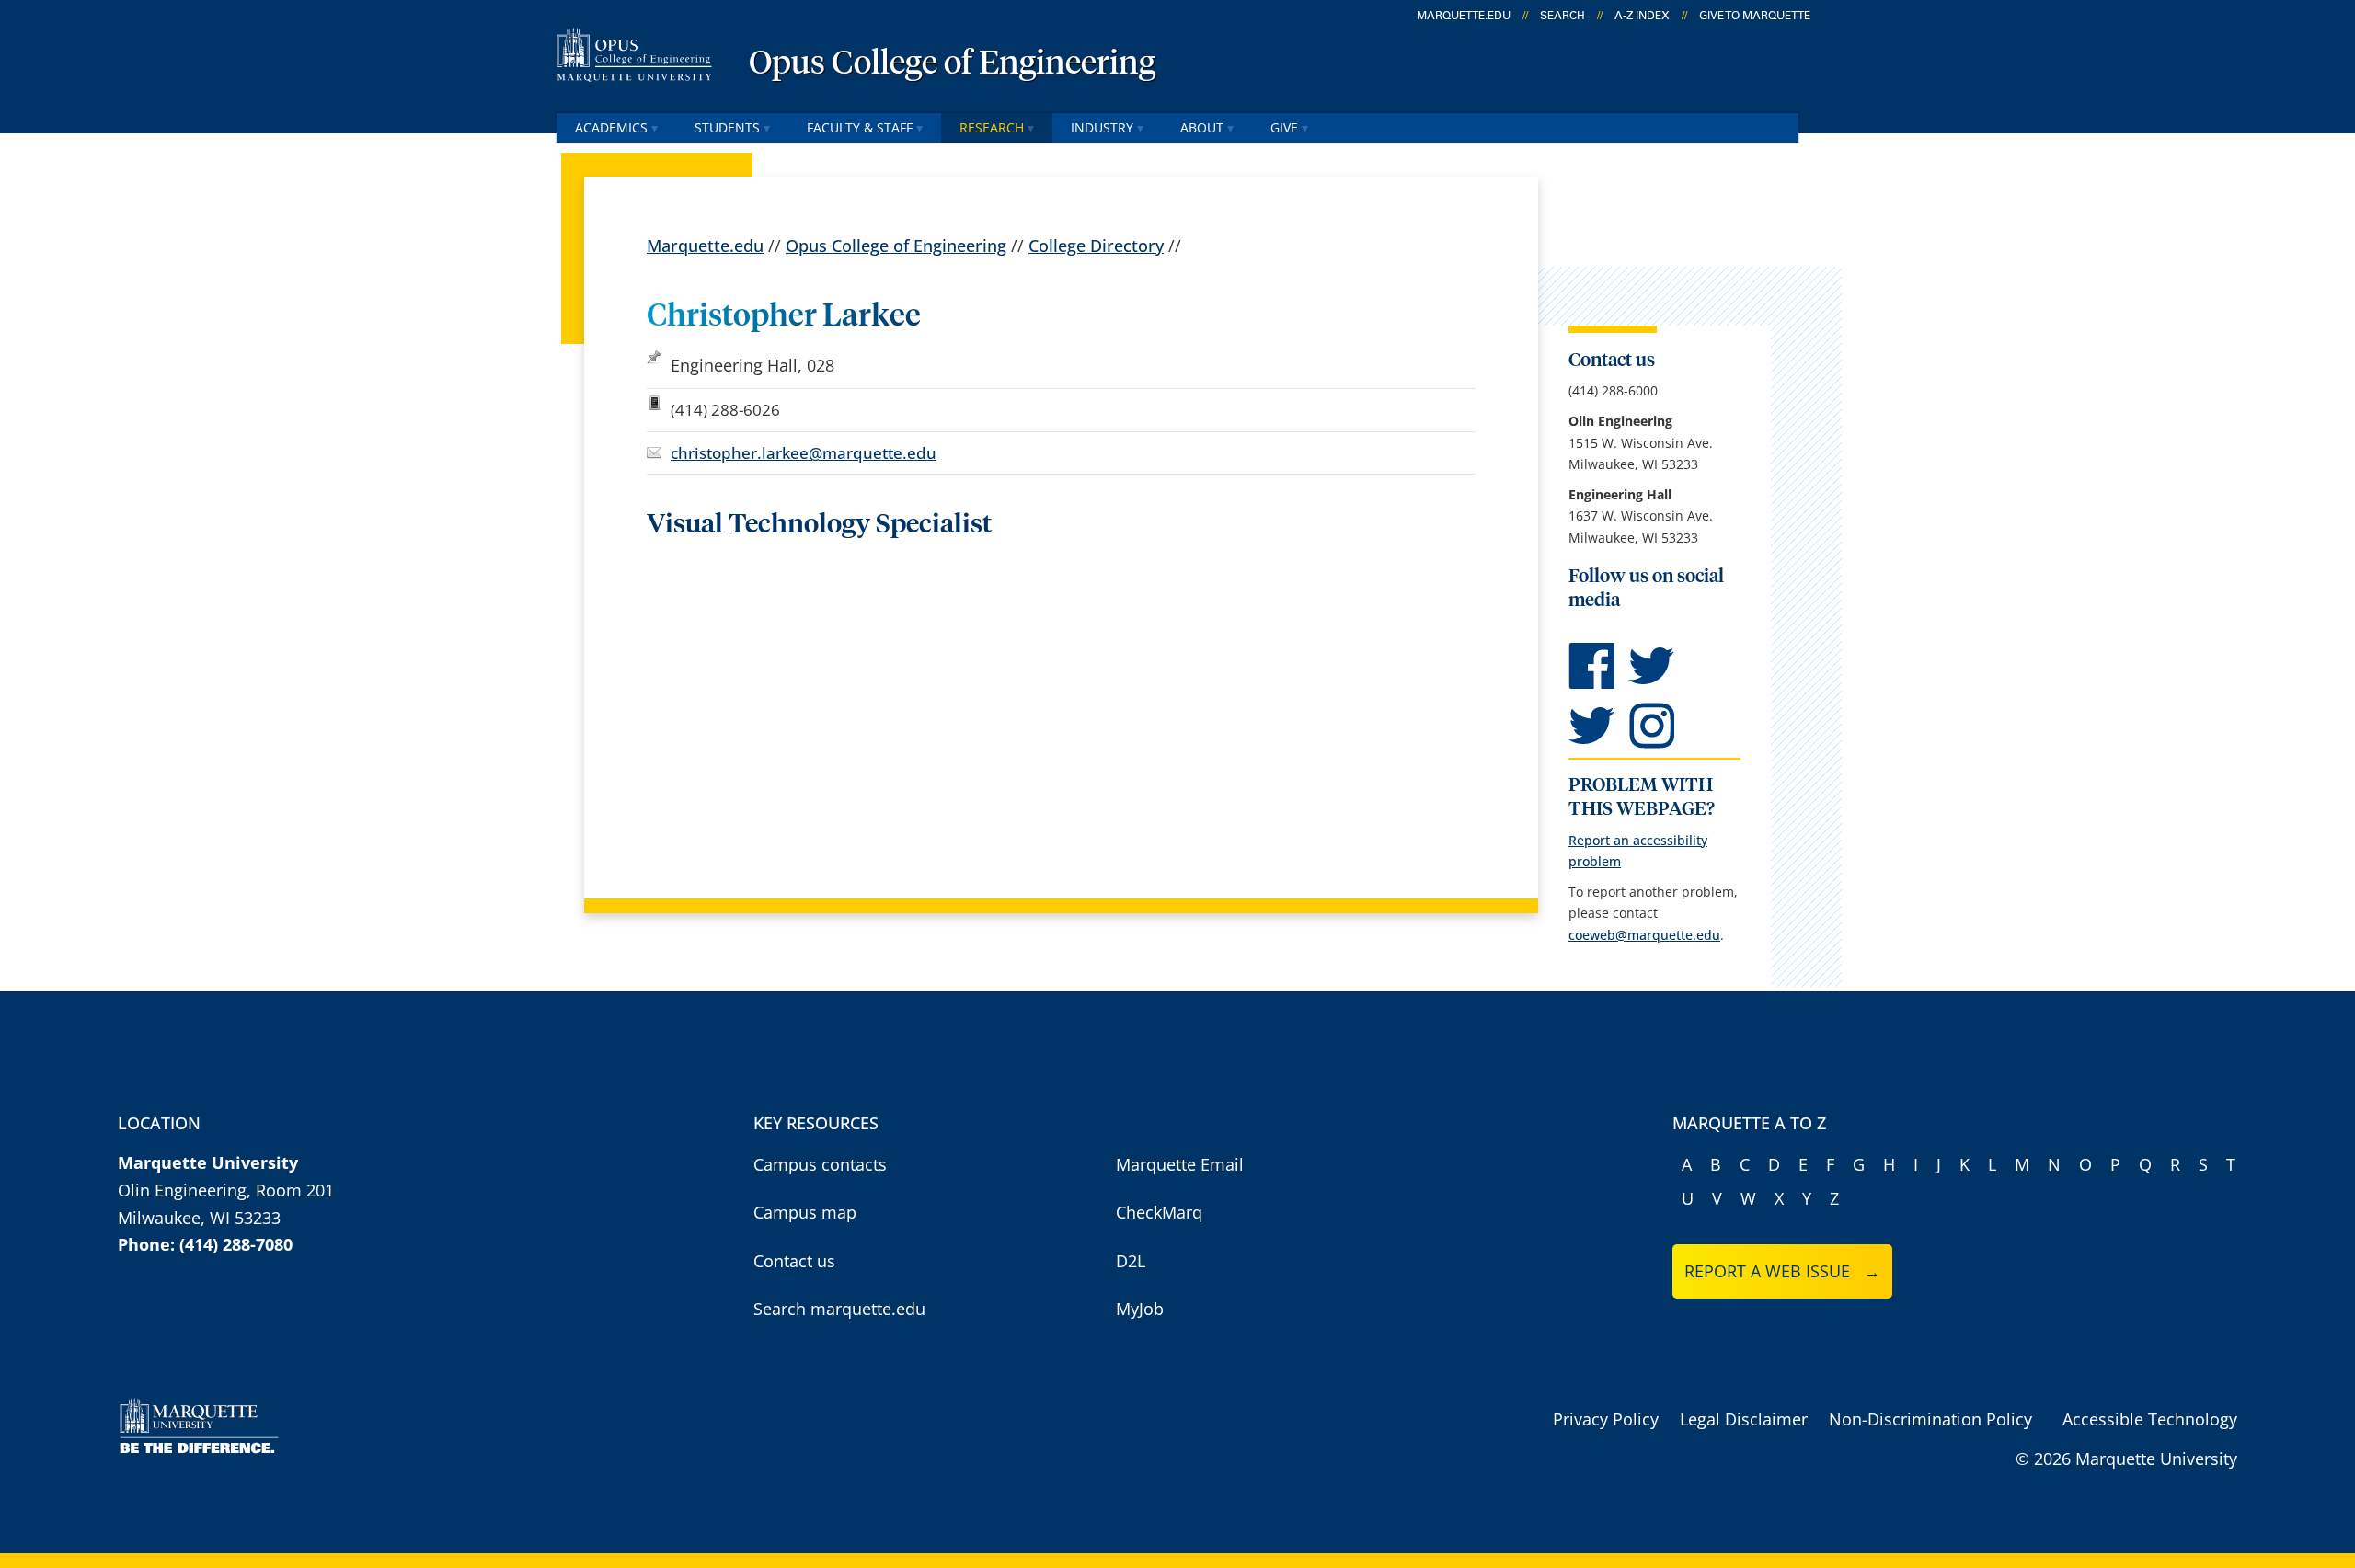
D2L (1131, 1261)
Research (992, 127)
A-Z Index (1642, 16)
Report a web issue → (1782, 1271)
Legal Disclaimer (1744, 1419)
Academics (611, 127)
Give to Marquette (1755, 16)
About (1202, 127)
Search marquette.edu (839, 1309)
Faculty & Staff (860, 127)
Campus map (805, 1212)
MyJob (1140, 1309)
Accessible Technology (2150, 1419)
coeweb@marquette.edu (1644, 935)
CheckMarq (1159, 1212)
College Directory (1096, 246)
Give (1284, 127)
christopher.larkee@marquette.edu (804, 453)
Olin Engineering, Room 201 (226, 1190)
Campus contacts (820, 1164)
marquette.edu (1464, 16)
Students (727, 127)
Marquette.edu (705, 246)
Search (1562, 16)
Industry (1102, 127)
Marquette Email (1180, 1164)
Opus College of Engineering (952, 64)
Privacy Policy (1606, 1419)
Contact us (794, 1261)
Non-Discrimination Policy (1930, 1419)
